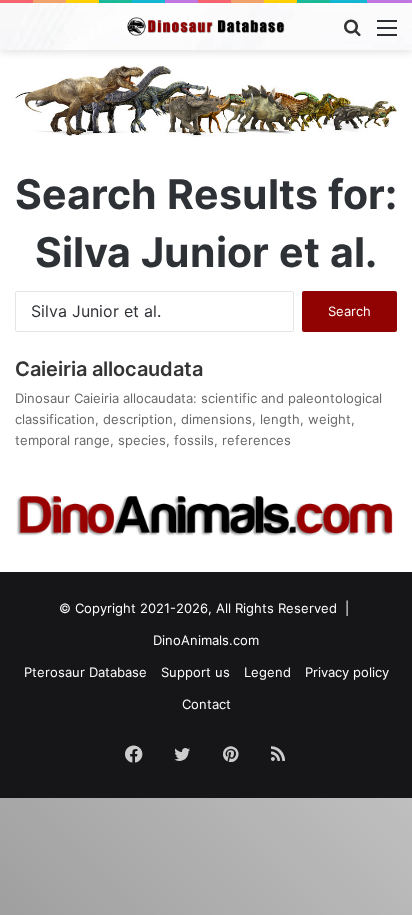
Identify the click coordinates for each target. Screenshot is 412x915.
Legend (267, 672)
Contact (206, 704)
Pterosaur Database (85, 672)
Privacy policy (347, 672)
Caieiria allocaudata (109, 369)
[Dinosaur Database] (206, 26)
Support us (195, 672)
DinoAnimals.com (206, 640)
